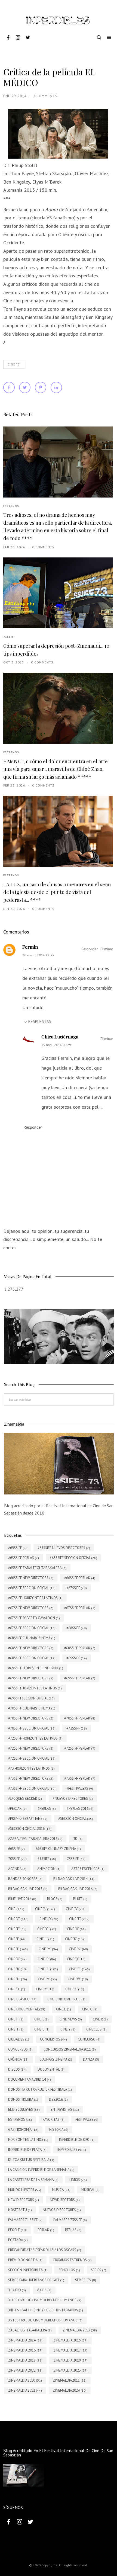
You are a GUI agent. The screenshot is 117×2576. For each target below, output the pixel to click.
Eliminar (107, 949)
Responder (90, 949)
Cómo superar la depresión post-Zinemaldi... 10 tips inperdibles (56, 650)
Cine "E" (14, 364)
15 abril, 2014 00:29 (56, 1045)
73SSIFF (9, 637)
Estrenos (11, 506)
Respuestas (40, 1021)
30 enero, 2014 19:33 (38, 955)
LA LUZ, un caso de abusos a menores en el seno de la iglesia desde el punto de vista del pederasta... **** (57, 892)
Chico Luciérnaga (60, 1037)
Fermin (30, 947)
